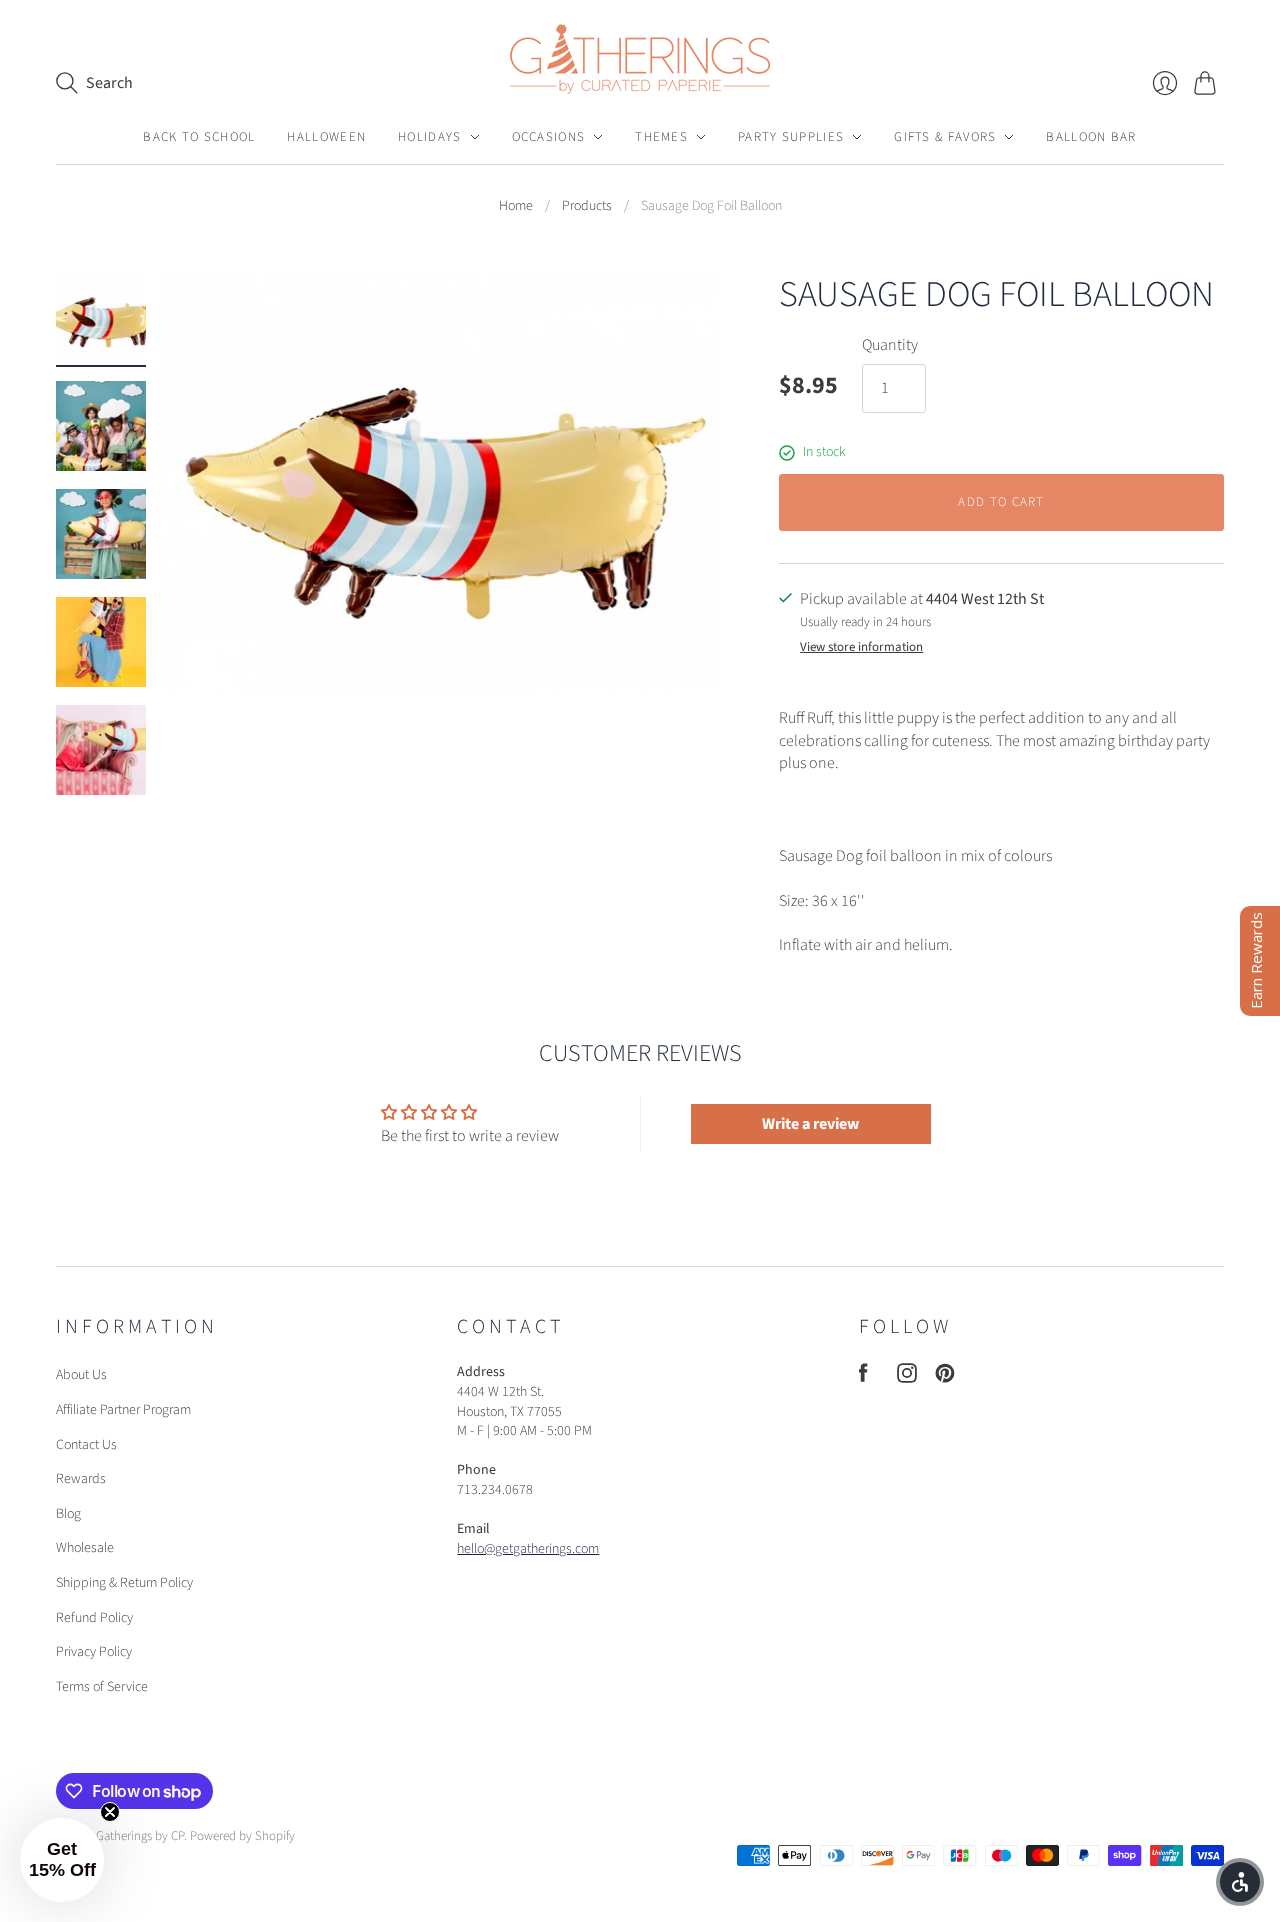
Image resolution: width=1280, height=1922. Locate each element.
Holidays (429, 137)
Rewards (81, 1479)
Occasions (549, 137)
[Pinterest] (945, 1378)
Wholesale (85, 1548)
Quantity (890, 345)
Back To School (199, 137)
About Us (81, 1375)
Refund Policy (94, 1618)
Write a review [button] (810, 1124)
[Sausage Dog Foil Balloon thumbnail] (101, 318)
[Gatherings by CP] (640, 59)
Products (587, 206)
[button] (62, 1860)
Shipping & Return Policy (124, 1583)
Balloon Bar (1091, 137)
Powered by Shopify (242, 1836)
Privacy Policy (94, 1652)
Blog (68, 1514)
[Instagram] (907, 1378)
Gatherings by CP (140, 1836)
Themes (661, 137)
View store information (861, 647)
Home (516, 206)
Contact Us (86, 1445)
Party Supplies (791, 137)
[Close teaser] (110, 1812)
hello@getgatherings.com (528, 1549)
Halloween (326, 137)
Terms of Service (102, 1687)
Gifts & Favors (945, 137)
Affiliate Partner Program (123, 1410)
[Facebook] (863, 1378)
